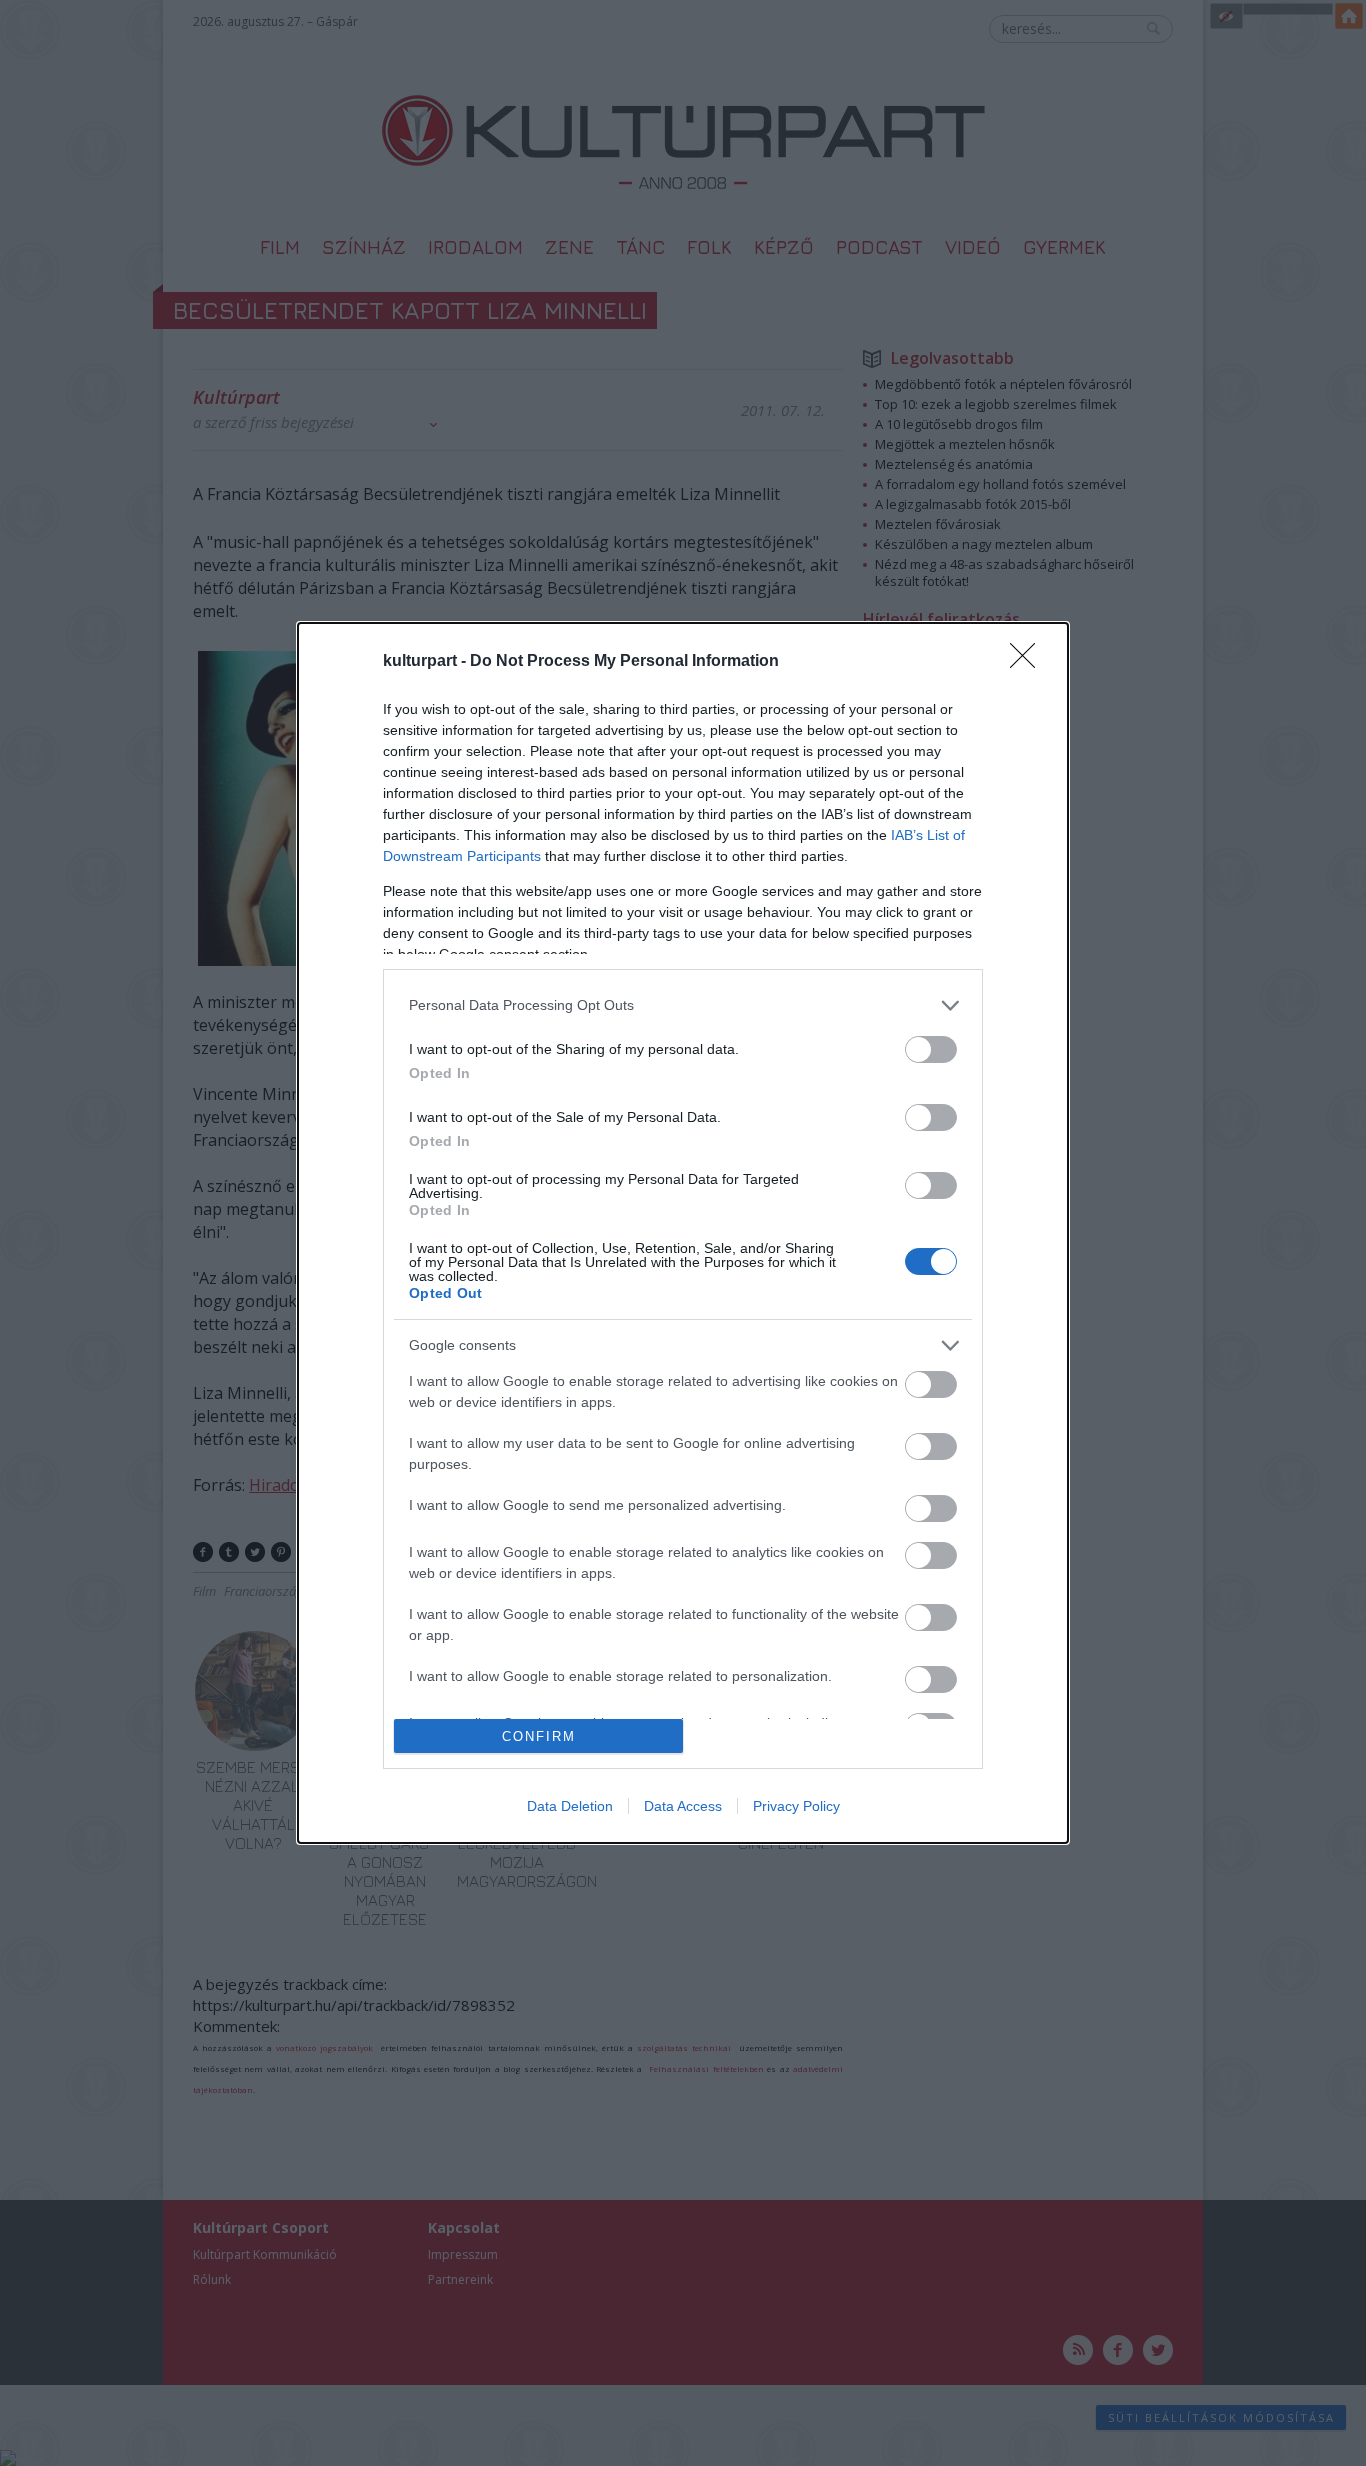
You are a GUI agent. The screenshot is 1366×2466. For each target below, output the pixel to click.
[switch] (931, 1049)
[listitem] (683, 1005)
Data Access (683, 1806)
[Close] (1029, 662)
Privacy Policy (796, 1806)
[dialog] (683, 1233)
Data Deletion (570, 1806)
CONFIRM (539, 1736)
